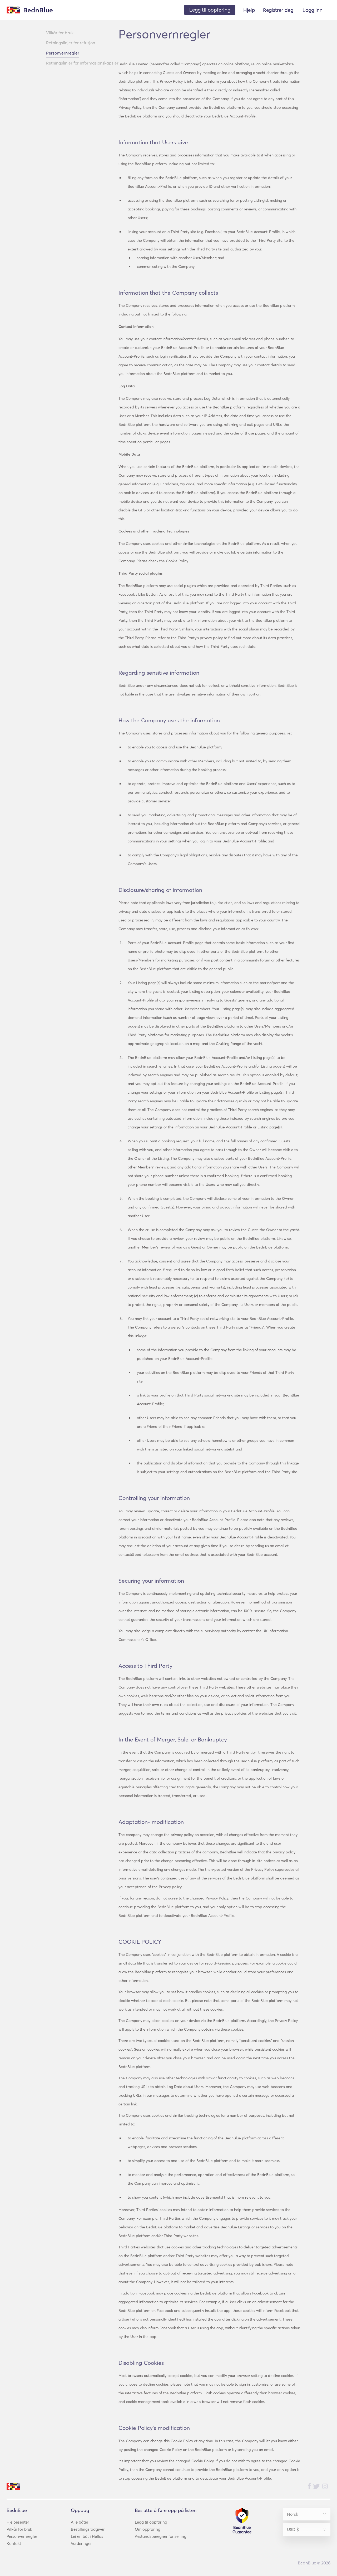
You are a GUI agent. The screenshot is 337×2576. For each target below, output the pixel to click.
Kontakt (14, 2543)
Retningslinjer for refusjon (71, 43)
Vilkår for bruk (60, 33)
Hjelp (249, 10)
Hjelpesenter (18, 2522)
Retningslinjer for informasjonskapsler (82, 63)
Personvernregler (63, 53)
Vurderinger (81, 2543)
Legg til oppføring (151, 2522)
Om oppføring (148, 2529)
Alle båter (80, 2522)
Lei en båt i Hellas (87, 2536)
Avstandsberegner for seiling (161, 2536)
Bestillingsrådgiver (88, 2529)
